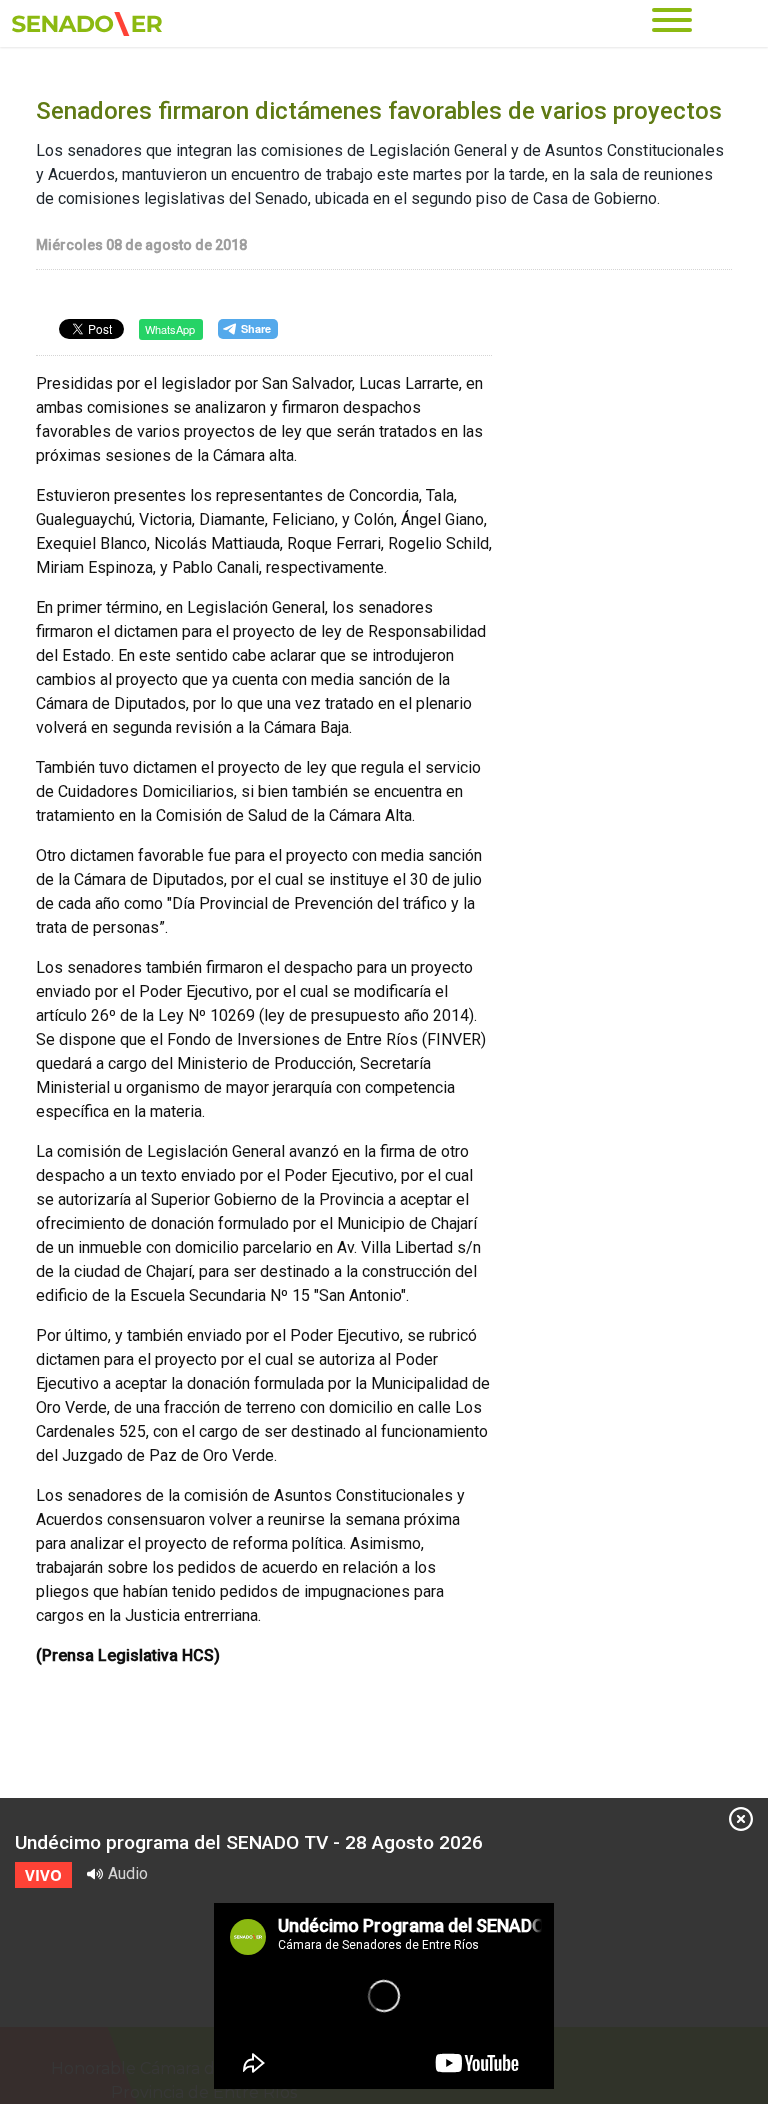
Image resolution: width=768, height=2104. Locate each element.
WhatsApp (170, 329)
